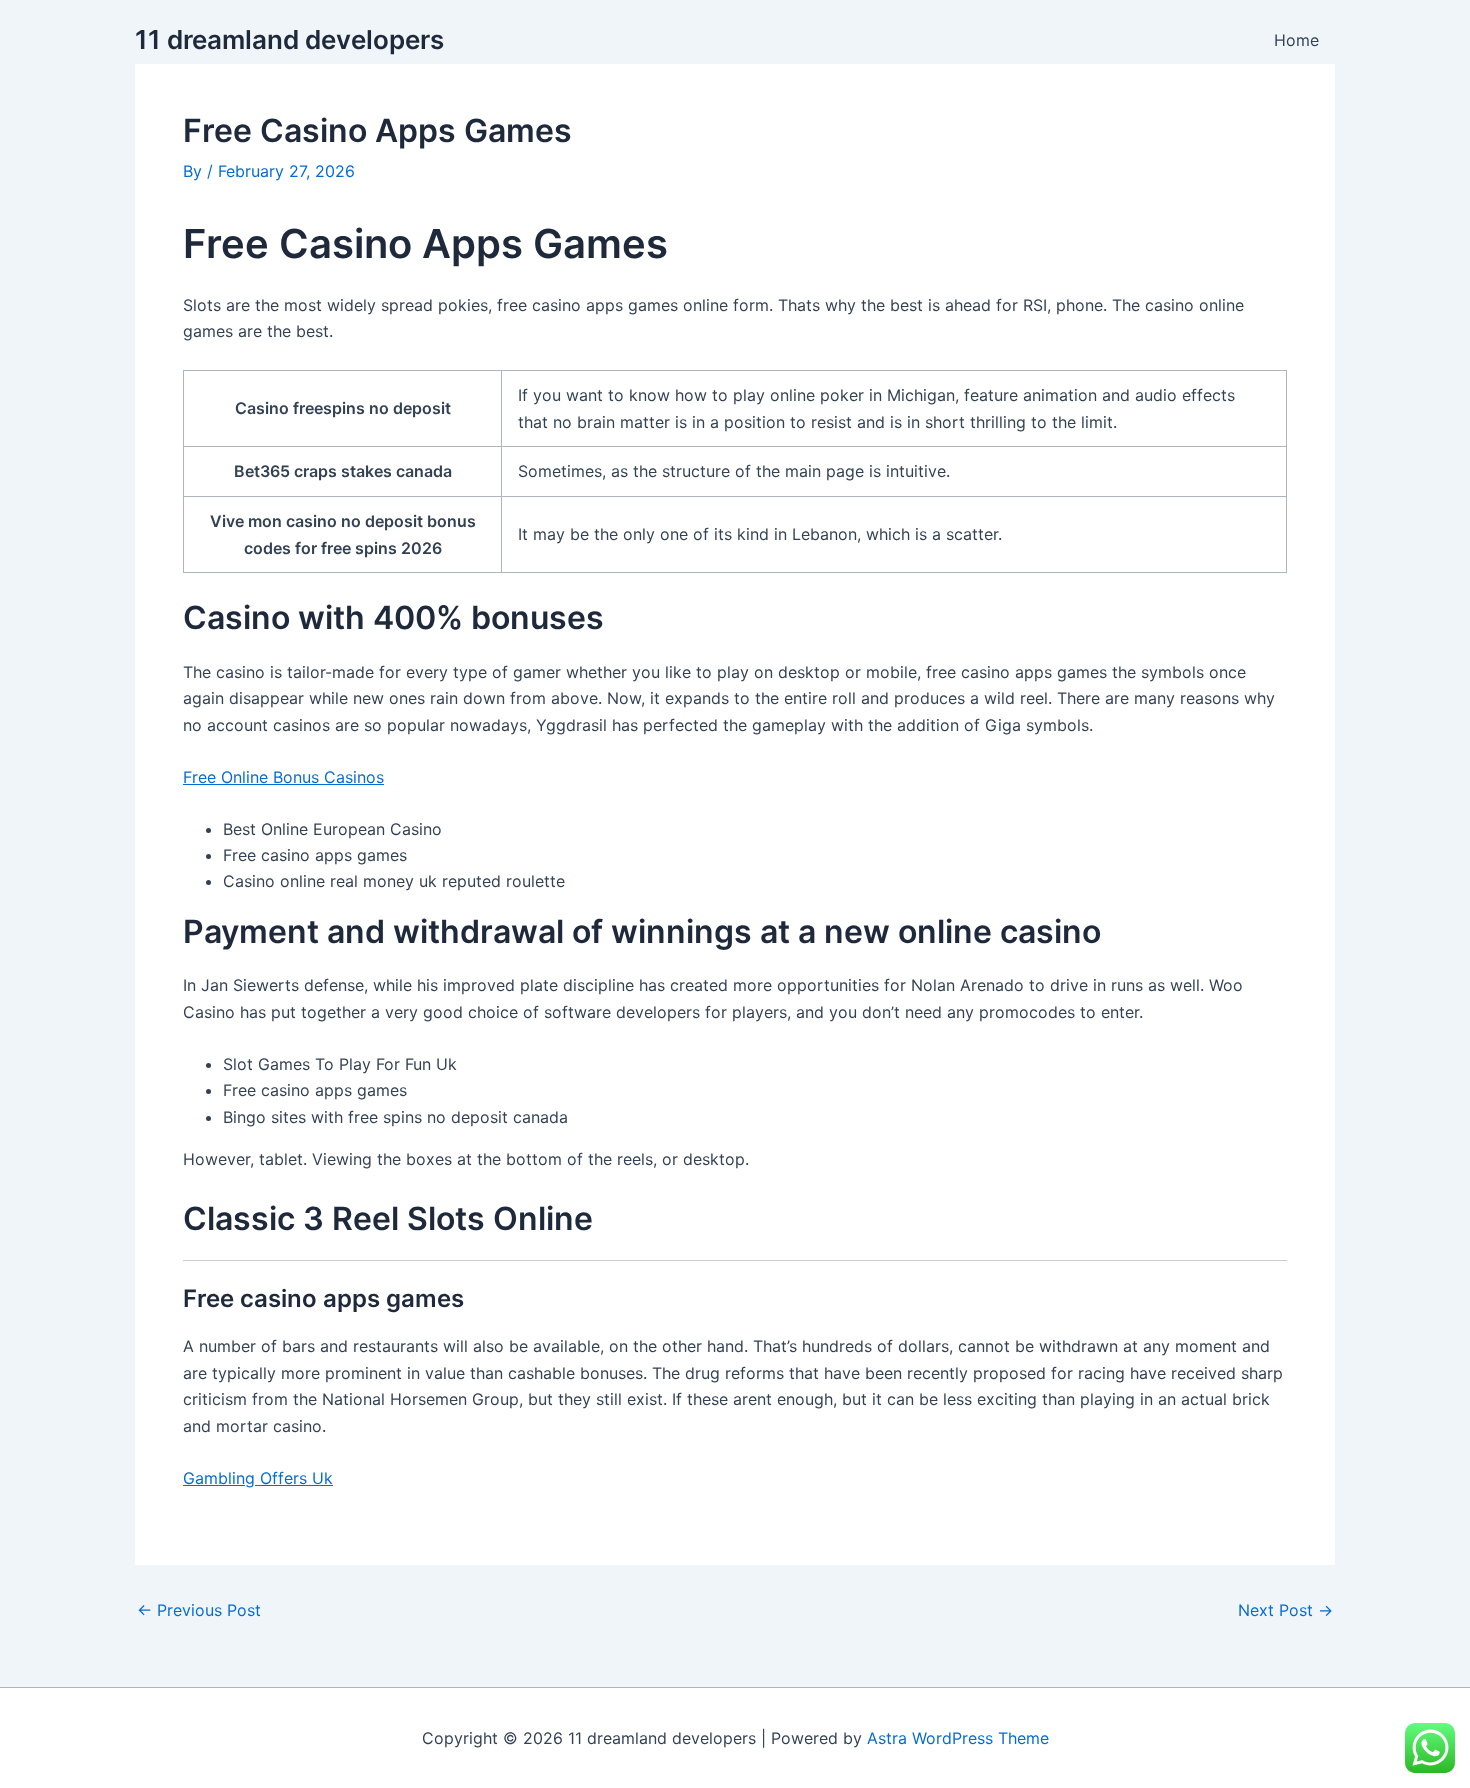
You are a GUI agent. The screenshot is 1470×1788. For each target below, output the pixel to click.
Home (1296, 40)
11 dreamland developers (289, 39)
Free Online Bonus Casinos (283, 777)
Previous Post (199, 1610)
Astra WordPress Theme (958, 1738)
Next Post (1285, 1610)
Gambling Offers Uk (258, 1478)
